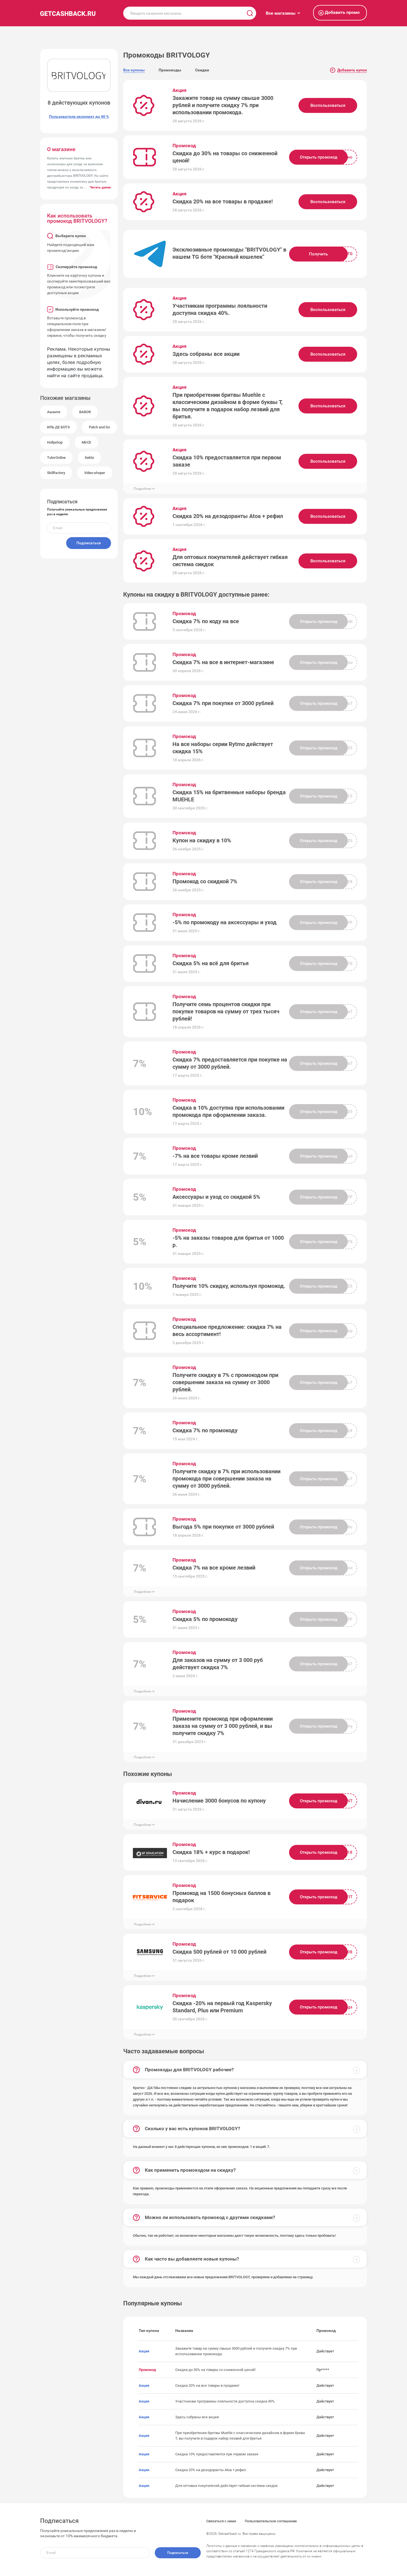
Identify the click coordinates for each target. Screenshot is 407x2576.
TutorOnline (56, 458)
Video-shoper (95, 473)
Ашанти (54, 412)
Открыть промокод (319, 157)
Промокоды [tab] (170, 70)
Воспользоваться (328, 105)
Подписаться (89, 543)
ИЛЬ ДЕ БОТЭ (58, 427)
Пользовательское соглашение (271, 2521)
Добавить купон (349, 70)
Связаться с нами (221, 2521)
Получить (318, 254)
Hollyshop (55, 442)
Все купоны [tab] (134, 70)
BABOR (85, 412)
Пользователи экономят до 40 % (79, 116)
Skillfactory (56, 473)
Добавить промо (340, 13)
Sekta (89, 458)
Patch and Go (99, 427)
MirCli (86, 442)
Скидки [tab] (202, 70)
